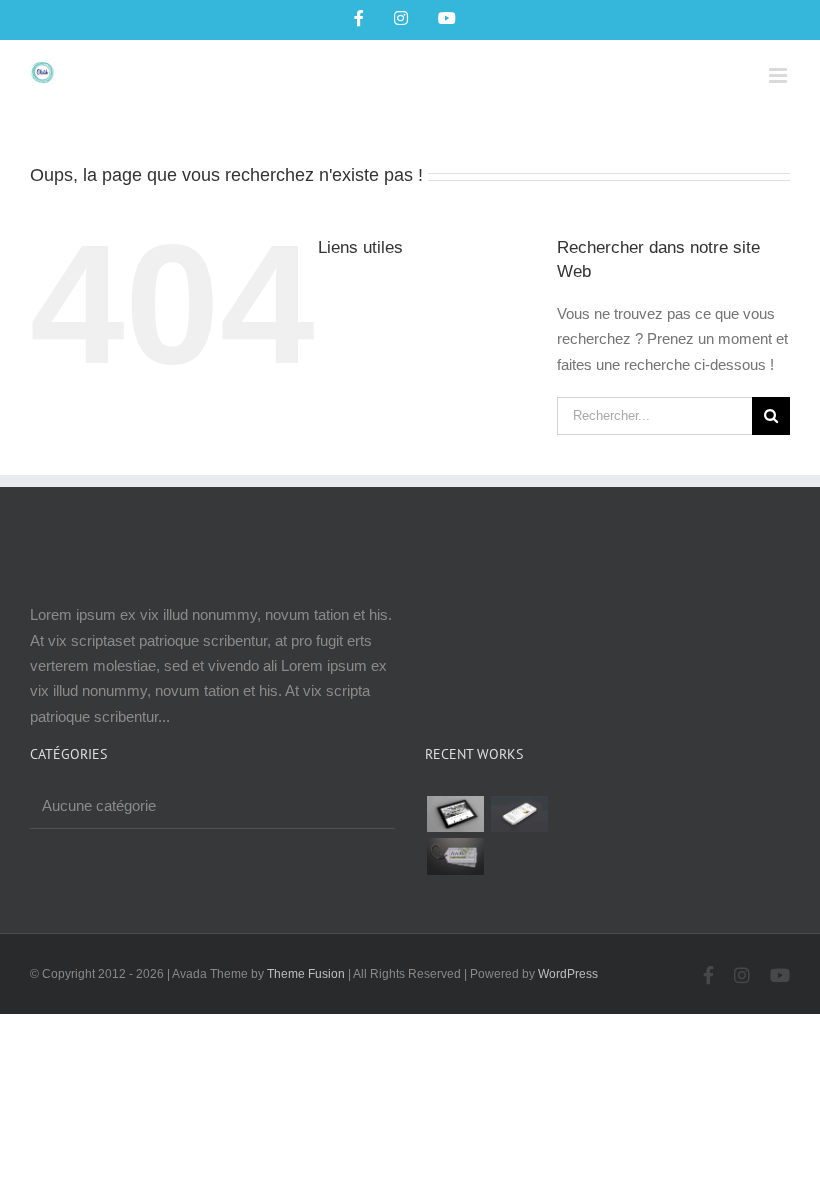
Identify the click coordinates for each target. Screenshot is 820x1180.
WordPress (568, 974)
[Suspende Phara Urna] (455, 856)
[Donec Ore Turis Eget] (455, 814)
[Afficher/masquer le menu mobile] (779, 75)
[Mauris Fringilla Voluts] (519, 814)
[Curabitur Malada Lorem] (711, 814)
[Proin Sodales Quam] (583, 814)
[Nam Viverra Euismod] (647, 814)
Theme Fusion (306, 974)
